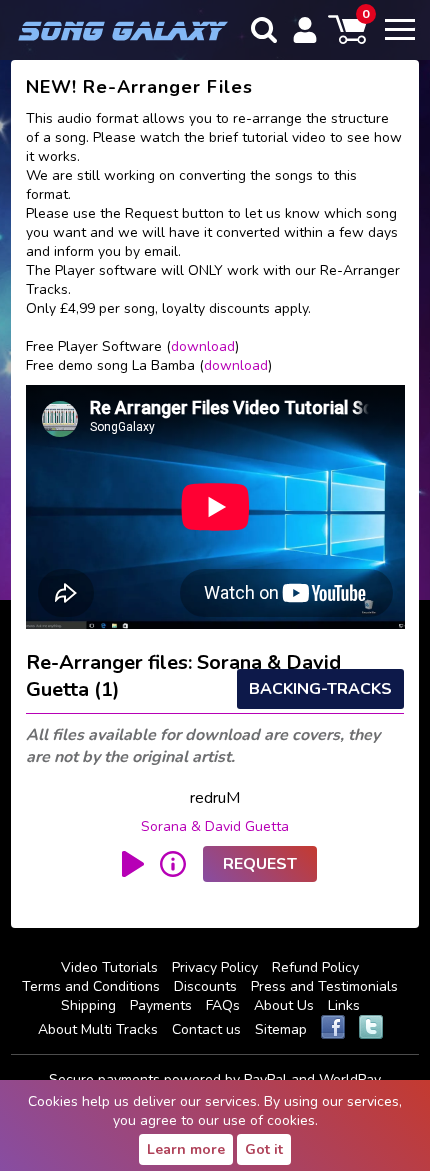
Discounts (205, 986)
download (203, 346)
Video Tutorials (109, 967)
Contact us (206, 1029)
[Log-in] (305, 30)
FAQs (223, 1005)
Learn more (186, 1149)
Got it (264, 1149)
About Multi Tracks (98, 1029)
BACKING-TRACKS (320, 689)
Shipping (88, 1005)
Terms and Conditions (91, 986)
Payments (161, 1005)
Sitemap (281, 1029)
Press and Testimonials (324, 986)
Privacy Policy (215, 967)
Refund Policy (315, 967)
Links (344, 1005)
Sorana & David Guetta (215, 826)
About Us (284, 1005)
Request (260, 864)
